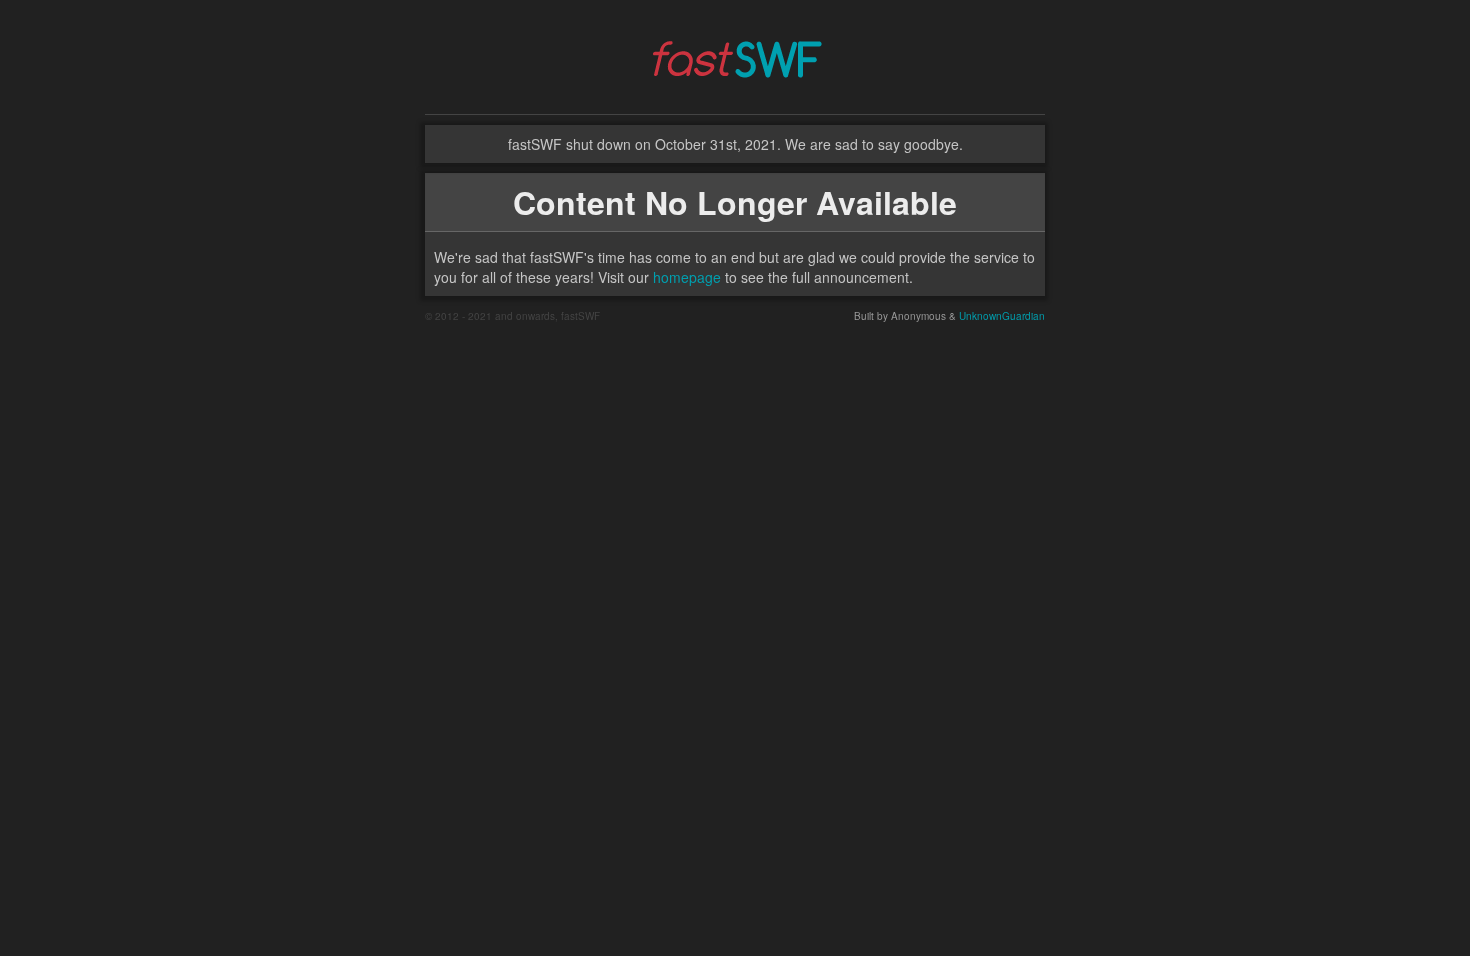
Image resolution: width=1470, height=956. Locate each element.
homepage (687, 277)
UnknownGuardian (1002, 316)
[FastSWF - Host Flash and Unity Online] (735, 55)
